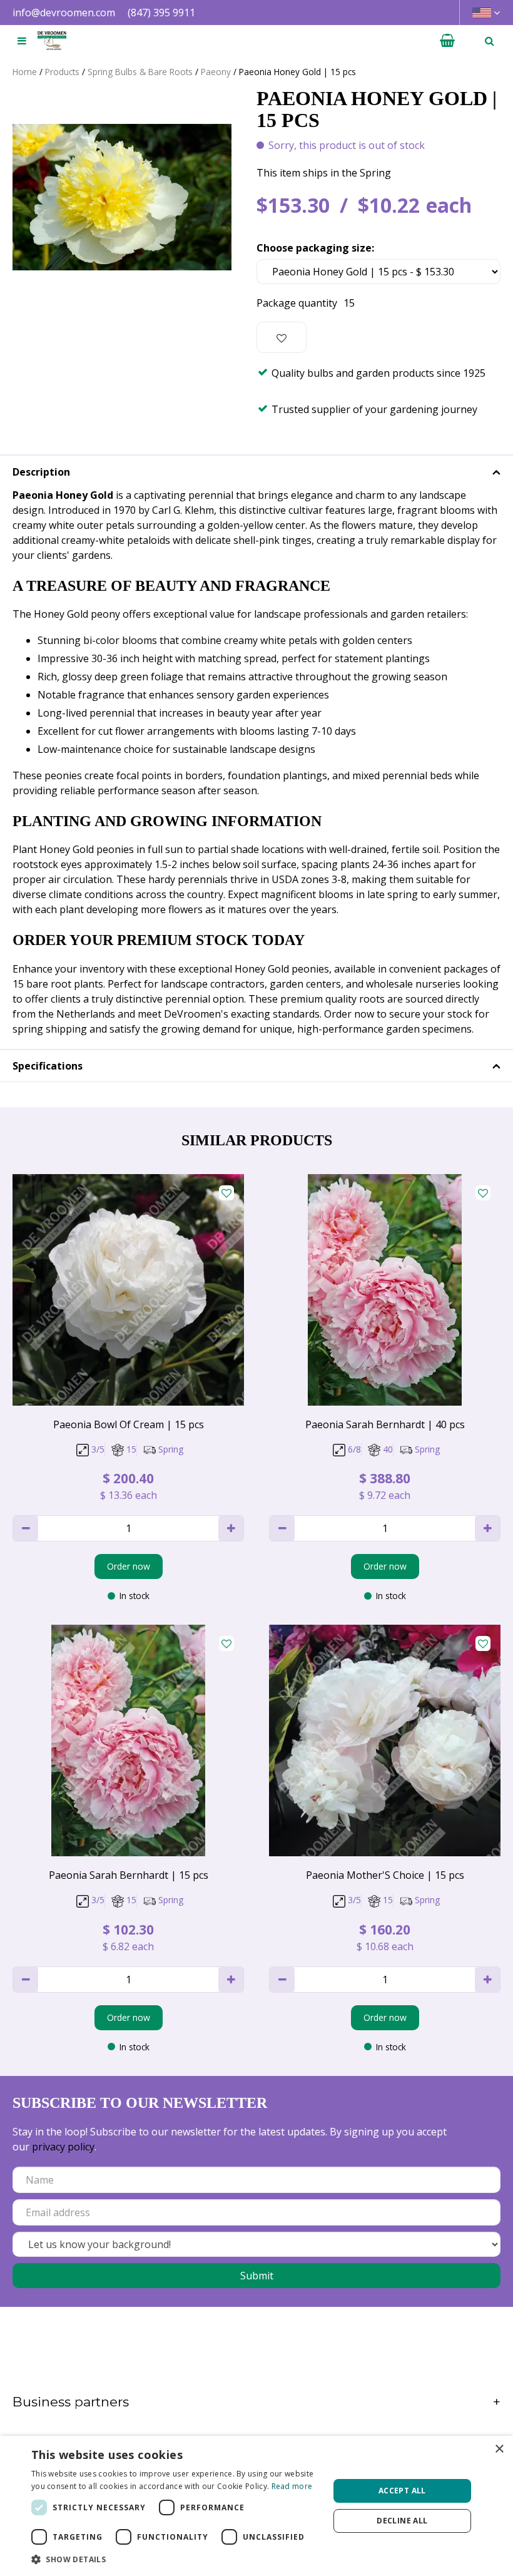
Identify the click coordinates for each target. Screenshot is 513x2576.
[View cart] (447, 41)
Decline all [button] (402, 2521)
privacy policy (63, 2147)
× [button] (499, 2449)
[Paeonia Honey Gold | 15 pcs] (122, 197)
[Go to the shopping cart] (447, 41)
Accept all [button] (402, 2491)
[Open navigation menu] (22, 41)
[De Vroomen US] (52, 41)
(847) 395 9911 (161, 13)
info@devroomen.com (64, 13)
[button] (176, 2559)
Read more (292, 2486)
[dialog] (256, 2506)
